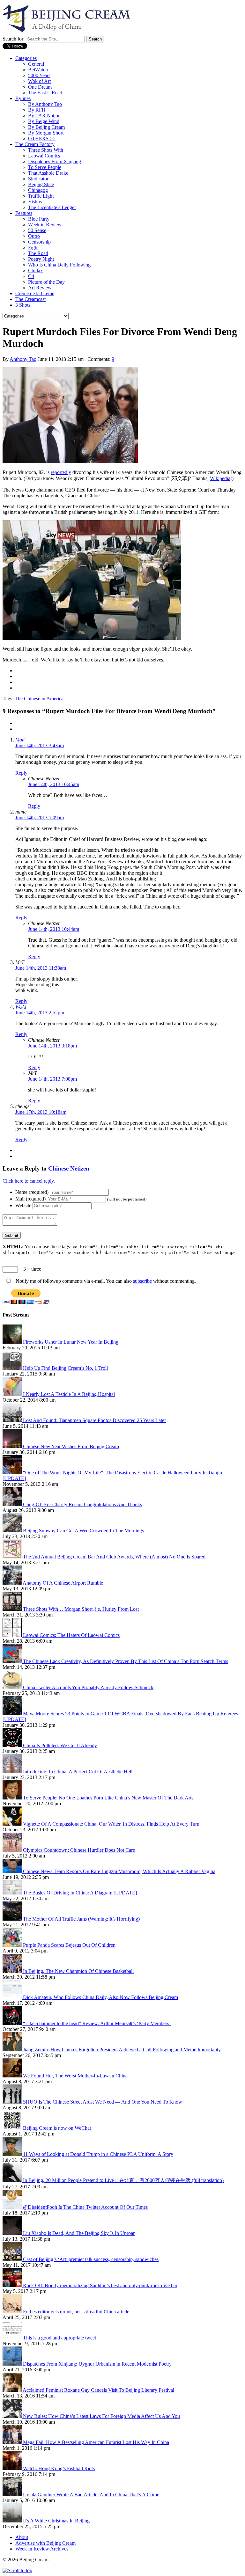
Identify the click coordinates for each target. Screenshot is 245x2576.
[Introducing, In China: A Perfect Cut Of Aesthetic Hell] (13, 1772)
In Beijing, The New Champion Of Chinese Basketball (78, 1971)
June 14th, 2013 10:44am (54, 929)
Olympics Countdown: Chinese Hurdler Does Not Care (79, 1850)
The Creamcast (30, 299)
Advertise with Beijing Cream (45, 2543)
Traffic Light (41, 196)
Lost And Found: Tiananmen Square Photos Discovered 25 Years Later (94, 1420)
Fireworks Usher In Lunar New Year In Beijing (71, 1342)
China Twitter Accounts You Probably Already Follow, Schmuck (88, 1687)
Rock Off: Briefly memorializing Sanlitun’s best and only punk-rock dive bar (100, 2285)
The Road (38, 253)
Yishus (35, 202)
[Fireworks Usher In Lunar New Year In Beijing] (13, 1342)
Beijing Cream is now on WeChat (57, 2128)
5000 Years (39, 75)
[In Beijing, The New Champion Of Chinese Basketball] (13, 1971)
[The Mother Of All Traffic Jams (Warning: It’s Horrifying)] (13, 1919)
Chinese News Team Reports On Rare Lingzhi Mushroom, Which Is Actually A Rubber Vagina (119, 1871)
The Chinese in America (39, 699)
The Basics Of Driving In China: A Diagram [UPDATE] (80, 1893)
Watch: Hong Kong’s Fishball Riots (59, 2468)
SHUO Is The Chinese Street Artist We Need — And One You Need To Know (103, 2102)
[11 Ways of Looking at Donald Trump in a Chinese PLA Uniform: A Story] (13, 2154)
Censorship (39, 242)
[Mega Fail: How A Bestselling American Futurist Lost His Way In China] (13, 2442)
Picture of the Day (46, 282)
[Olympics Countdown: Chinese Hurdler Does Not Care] (13, 1850)
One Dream (40, 87)
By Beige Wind (44, 121)
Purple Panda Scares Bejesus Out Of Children (69, 1945)
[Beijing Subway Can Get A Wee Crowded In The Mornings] (13, 1531)
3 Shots (23, 305)
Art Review (40, 288)
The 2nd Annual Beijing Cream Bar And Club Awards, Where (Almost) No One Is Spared (114, 1557)
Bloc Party (39, 219)
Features (24, 213)
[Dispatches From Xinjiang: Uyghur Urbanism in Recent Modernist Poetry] (13, 2364)
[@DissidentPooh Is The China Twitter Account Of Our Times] (13, 2207)
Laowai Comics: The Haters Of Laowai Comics (71, 1635)
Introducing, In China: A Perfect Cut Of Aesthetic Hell (78, 1772)
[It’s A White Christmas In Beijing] (13, 2521)
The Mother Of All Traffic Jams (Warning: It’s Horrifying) (81, 1919)
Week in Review (45, 225)
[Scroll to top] (17, 2570)
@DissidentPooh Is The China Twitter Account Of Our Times (85, 2207)
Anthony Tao (23, 359)
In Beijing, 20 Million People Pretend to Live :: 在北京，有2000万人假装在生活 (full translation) (123, 2180)
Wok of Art (39, 81)
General (36, 64)
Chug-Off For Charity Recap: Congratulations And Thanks (82, 1504)
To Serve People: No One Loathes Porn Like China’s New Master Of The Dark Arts (108, 1798)
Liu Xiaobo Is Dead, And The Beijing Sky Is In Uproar (79, 2233)
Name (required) (32, 1192)
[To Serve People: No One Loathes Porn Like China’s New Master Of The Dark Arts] (13, 1798)
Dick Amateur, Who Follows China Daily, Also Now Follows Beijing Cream (100, 1997)
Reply (21, 773)
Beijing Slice (41, 184)
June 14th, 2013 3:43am (40, 745)
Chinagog (38, 190)
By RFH (37, 110)
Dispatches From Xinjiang (55, 161)
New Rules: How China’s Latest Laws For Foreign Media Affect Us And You (101, 2416)
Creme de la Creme (35, 293)
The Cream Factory (35, 144)
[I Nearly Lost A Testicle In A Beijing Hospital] (13, 1394)
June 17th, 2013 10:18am (41, 1112)
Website (23, 1205)
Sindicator (38, 179)
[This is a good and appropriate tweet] (13, 2338)
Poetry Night (41, 259)
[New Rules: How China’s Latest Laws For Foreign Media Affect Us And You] (13, 2416)
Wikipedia (220, 478)
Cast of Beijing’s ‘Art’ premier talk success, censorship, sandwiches (91, 2259)
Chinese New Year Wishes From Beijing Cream (71, 1446)
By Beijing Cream (46, 127)
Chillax (35, 270)
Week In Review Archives (42, 2549)
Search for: (14, 39)
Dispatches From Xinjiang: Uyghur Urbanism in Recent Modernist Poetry (97, 2364)
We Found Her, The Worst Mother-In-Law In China (75, 2076)
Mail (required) (30, 1199)
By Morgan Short (46, 133)
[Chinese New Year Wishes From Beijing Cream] (13, 1446)
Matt (20, 740)
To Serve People (45, 167)
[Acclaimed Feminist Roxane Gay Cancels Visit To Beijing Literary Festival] (13, 2390)
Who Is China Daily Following (59, 265)
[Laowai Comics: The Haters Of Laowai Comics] (13, 1635)
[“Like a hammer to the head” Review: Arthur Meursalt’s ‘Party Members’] (13, 2023)
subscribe (142, 1281)
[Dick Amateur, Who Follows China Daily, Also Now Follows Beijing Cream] (13, 1997)
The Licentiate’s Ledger (52, 207)
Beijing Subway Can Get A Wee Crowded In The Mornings (83, 1531)
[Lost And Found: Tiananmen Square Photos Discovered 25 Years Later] (13, 1420)
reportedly (61, 472)
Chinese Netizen (69, 1168)
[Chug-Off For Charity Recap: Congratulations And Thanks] (13, 1504)
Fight (33, 248)
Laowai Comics (44, 156)
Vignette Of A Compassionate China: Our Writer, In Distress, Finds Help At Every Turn (111, 1824)
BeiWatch (38, 70)
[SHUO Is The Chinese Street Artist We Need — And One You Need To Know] (13, 2102)
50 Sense (37, 230)
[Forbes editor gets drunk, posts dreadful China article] (13, 2312)
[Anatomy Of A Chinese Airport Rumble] (13, 1583)
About (22, 2537)
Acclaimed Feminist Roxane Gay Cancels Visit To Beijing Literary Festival (98, 2390)
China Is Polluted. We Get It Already (60, 1745)
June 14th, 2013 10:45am (54, 784)
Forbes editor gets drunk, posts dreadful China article (76, 2312)
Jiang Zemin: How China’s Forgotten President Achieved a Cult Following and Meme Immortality (122, 2050)
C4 (31, 276)
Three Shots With (46, 150)
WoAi (21, 1007)
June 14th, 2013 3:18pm (52, 1046)
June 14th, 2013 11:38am (41, 968)
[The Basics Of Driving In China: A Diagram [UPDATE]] (13, 1893)
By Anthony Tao (45, 104)
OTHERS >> (42, 139)
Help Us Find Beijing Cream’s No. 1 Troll (65, 1368)
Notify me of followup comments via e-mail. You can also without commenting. (105, 1281)
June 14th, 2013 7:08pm (52, 1079)
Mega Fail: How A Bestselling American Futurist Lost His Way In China (96, 2442)
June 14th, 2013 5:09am (40, 817)
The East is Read (45, 93)
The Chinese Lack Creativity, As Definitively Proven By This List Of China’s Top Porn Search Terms (126, 1661)
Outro (34, 236)
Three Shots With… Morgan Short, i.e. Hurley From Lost (81, 1609)
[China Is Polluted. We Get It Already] (13, 1745)
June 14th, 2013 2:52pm (40, 1013)
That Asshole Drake (48, 173)
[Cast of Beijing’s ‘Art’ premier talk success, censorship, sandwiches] (13, 2259)
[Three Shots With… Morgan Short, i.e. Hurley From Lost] (13, 1609)
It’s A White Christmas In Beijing (56, 2521)
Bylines (23, 98)
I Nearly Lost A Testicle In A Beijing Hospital (69, 1394)
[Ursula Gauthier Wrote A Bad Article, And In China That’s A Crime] (13, 2495)
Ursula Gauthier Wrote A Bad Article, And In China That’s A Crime (91, 2495)
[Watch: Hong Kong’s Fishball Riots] (13, 2468)
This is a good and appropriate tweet (59, 2338)
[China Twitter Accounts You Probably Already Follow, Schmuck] (13, 1687)
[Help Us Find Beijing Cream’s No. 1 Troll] (13, 1368)
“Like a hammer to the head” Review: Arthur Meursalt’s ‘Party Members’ (97, 2023)
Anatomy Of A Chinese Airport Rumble (63, 1583)
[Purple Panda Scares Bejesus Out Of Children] (13, 1945)
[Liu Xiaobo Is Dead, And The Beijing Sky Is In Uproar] (13, 2233)
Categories (26, 58)
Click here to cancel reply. (29, 1181)
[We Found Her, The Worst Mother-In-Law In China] (13, 2076)
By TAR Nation (44, 116)
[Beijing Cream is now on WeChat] (13, 2128)
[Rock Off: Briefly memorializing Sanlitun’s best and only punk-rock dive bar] (13, 2285)
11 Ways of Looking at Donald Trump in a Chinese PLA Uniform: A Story (98, 2154)
